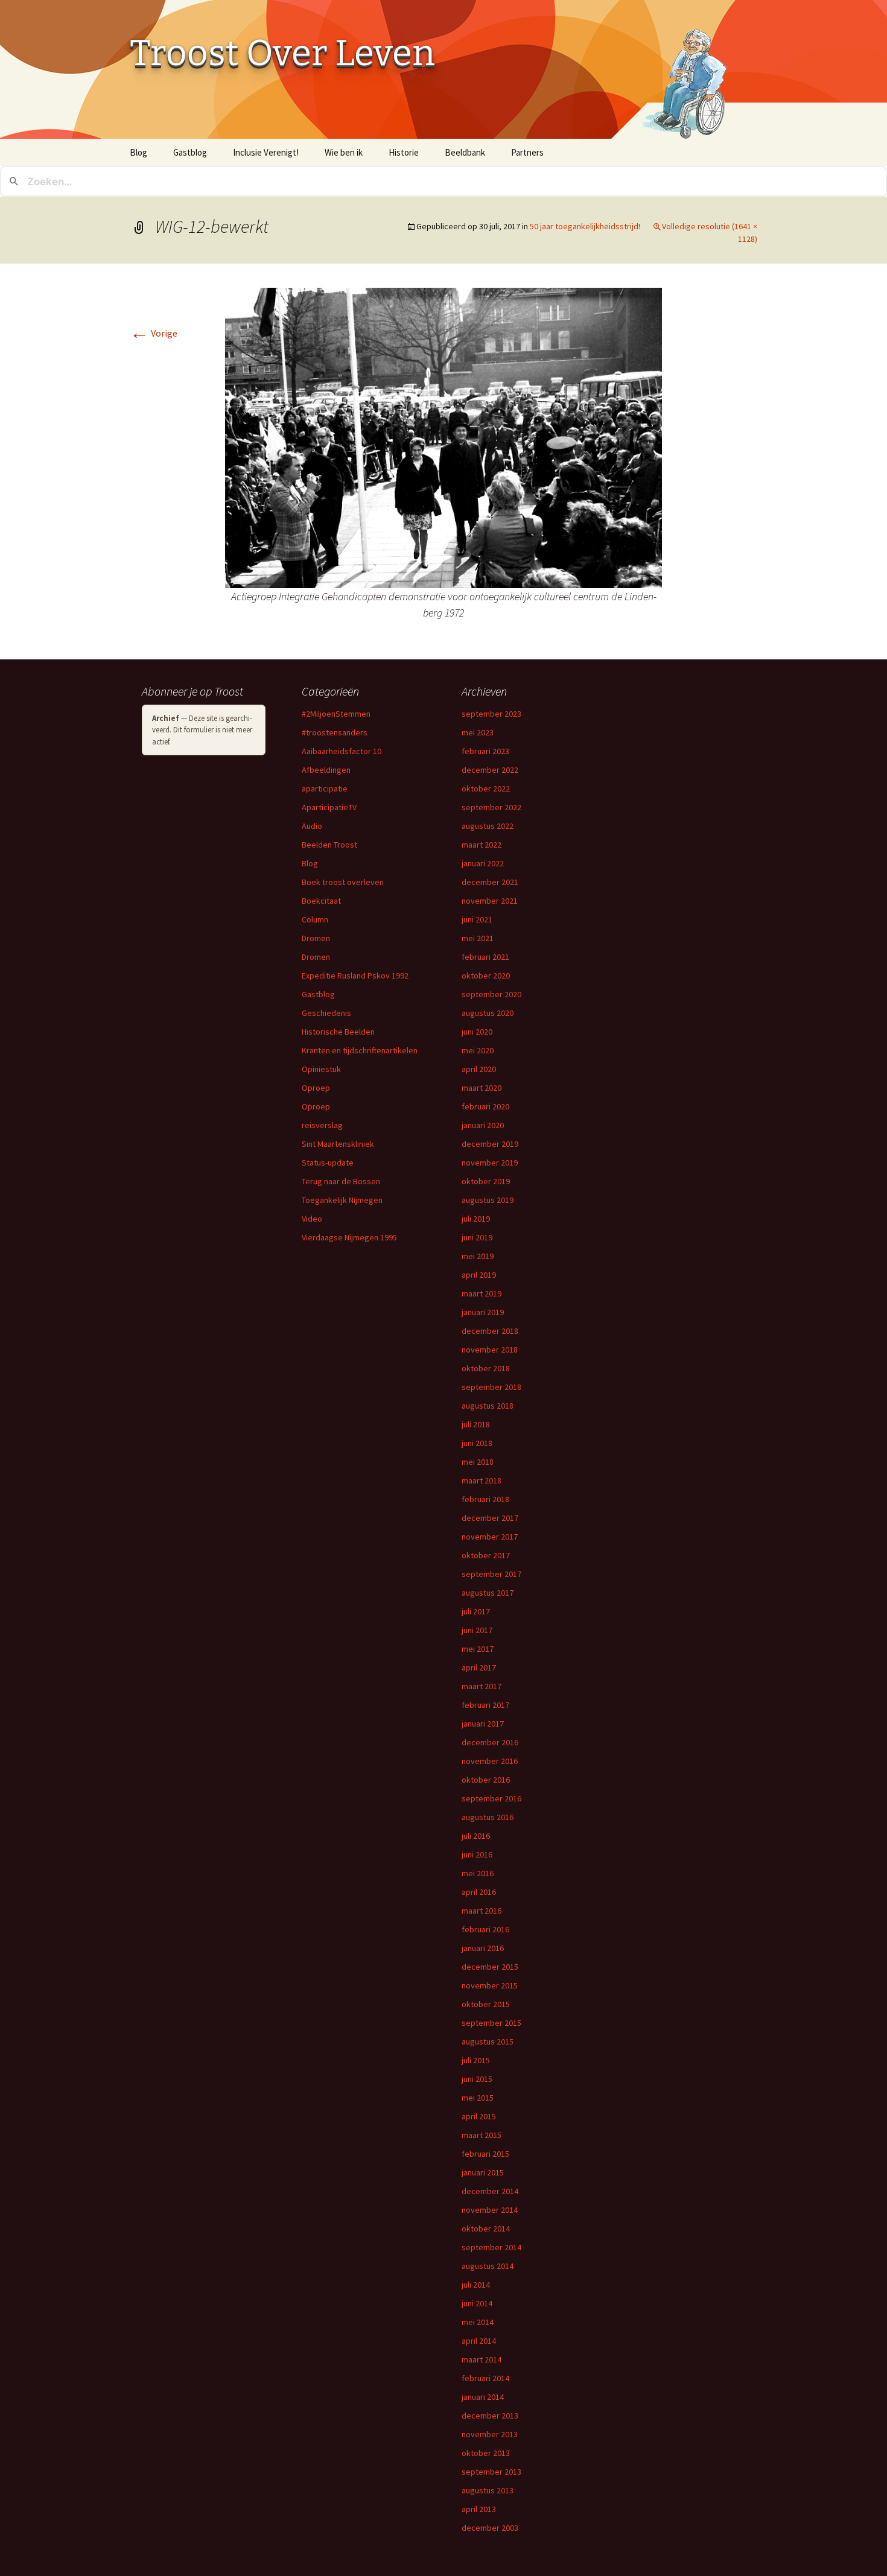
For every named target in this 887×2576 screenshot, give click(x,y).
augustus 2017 (488, 1593)
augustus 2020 (488, 1013)
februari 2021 (485, 957)
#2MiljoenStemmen (336, 714)
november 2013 (490, 2434)
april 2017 (479, 1667)
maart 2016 (482, 1911)
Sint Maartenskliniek (338, 1144)
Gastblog (190, 152)
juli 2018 (476, 1424)
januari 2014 (483, 2397)
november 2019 (490, 1163)
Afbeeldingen (326, 770)
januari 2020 (483, 1125)
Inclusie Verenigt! (266, 152)
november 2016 (490, 1761)
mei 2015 (478, 2098)
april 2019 (479, 1275)
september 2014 (491, 2247)
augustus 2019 (488, 1200)
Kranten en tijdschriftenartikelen (360, 1050)
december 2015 (490, 1967)
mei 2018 (478, 1462)
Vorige (154, 333)
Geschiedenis (326, 1013)
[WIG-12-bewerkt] (443, 437)
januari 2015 (483, 2172)
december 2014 (490, 2191)
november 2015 (490, 1985)
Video (312, 1219)
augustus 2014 (488, 2266)
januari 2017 (483, 1724)
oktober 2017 (486, 1555)
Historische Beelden (338, 1032)
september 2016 (491, 1798)
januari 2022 (483, 863)
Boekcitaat (321, 901)
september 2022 (491, 807)
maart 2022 (482, 845)
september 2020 (491, 994)
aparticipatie (325, 788)
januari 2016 (483, 1948)
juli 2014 (476, 2285)
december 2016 (490, 1742)
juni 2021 (477, 919)
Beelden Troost (329, 845)
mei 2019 (478, 1256)
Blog (138, 152)
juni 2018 (477, 1443)
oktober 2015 (486, 2004)
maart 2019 (482, 1293)
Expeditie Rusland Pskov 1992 (355, 976)
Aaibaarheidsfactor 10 (342, 751)
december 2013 (490, 2416)
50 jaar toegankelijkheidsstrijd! (585, 226)
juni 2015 (477, 2079)
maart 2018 (482, 1480)
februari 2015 (485, 2154)
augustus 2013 (488, 2490)
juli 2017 (476, 1611)
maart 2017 (482, 1686)
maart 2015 (482, 2135)
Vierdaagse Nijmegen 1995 (349, 1237)
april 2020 (479, 1069)
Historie (404, 152)
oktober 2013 (486, 2453)
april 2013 (479, 2509)
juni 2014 (477, 2303)
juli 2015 (476, 2060)
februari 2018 (485, 1499)
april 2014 (479, 2341)
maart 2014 (482, 2359)
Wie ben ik (344, 152)
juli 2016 (476, 1836)
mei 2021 (478, 938)
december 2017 (490, 1518)
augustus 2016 (488, 1817)
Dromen (316, 938)
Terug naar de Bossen (341, 1181)
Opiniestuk (321, 1069)
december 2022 (490, 770)
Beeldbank (465, 152)
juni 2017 (477, 1630)
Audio (312, 826)
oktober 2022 (486, 788)
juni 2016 (477, 1854)
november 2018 (490, 1350)
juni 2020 (477, 1032)
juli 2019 (476, 1219)
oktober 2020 (486, 976)
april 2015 (479, 2116)
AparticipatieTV (329, 807)
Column (315, 919)
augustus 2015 (488, 2041)
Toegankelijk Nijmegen (342, 1200)
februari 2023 (485, 751)
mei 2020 (478, 1050)
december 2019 (490, 1144)
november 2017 (490, 1537)
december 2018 (490, 1331)
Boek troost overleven (343, 882)
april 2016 (479, 1892)
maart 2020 (482, 1088)
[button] (443, 438)
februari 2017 (485, 1705)
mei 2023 (478, 732)
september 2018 (491, 1387)
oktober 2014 (486, 2229)
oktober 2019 (486, 1181)
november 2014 (490, 2210)
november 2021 (490, 901)
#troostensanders (335, 732)
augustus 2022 (488, 826)
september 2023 (491, 714)
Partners (527, 152)
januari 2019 (483, 1312)
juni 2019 (477, 1237)
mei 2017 (478, 1649)
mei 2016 (478, 1873)
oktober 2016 (486, 1780)
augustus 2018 (488, 1406)
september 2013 (491, 2472)
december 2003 (490, 2528)
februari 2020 (485, 1106)
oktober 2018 (486, 1368)
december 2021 (490, 882)
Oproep (316, 1088)
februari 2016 (485, 1929)
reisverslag (322, 1125)
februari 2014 (485, 2378)
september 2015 (491, 2023)
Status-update (328, 1163)
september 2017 (491, 1574)
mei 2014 (478, 2322)
